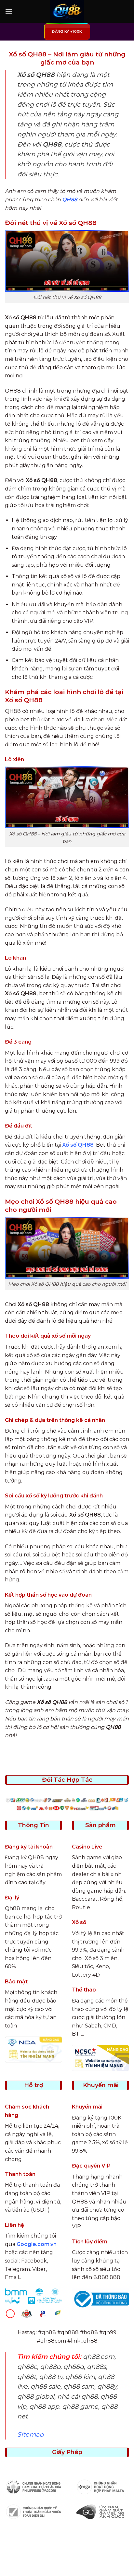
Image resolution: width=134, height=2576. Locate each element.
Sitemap (30, 2434)
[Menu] (9, 11)
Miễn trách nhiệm (99, 2560)
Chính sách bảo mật (80, 2555)
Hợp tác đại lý (68, 2565)
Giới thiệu (40, 2555)
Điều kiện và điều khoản (44, 2560)
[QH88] (67, 11)
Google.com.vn (37, 2244)
